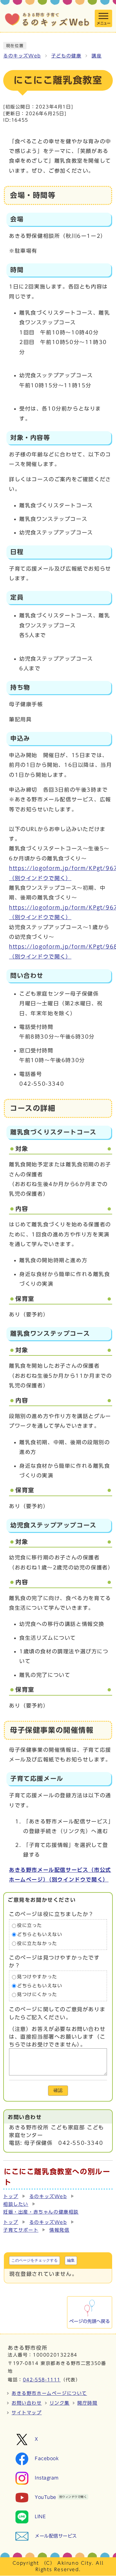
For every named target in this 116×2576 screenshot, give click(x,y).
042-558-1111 (42, 2380)
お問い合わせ (27, 2403)
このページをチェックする (34, 2260)
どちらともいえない (40, 1934)
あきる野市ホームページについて (49, 2393)
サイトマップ (27, 2413)
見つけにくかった (37, 1995)
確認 (58, 2090)
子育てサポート (21, 2230)
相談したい (16, 2204)
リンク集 (60, 2403)
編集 (71, 2260)
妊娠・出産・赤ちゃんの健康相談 (41, 2212)
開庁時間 (87, 2403)
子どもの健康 (66, 56)
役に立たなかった (37, 1943)
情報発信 (59, 2230)
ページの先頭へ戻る (90, 2321)
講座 (97, 56)
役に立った (30, 1926)
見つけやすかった (37, 1977)
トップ (11, 2196)
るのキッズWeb (22, 56)
